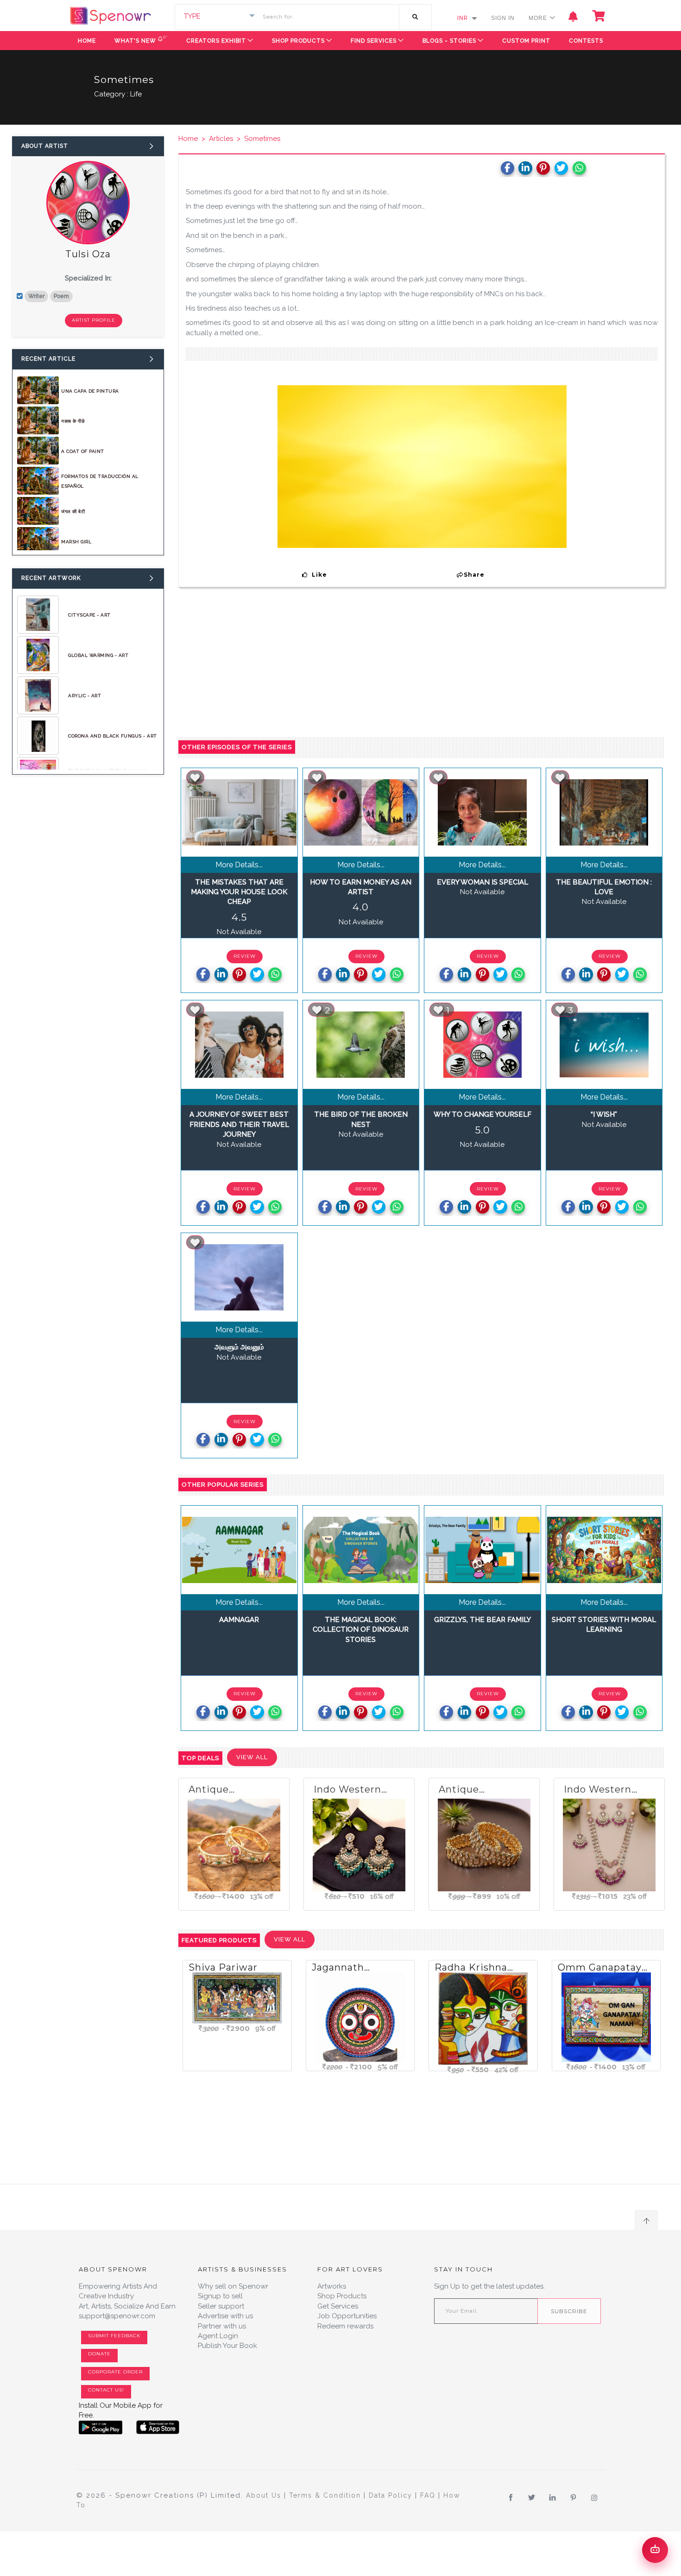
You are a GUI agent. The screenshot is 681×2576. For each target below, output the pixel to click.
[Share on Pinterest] (543, 168)
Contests (586, 41)
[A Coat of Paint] (38, 450)
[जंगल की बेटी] (38, 511)
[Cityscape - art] (38, 614)
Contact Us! (106, 2390)
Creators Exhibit (216, 41)
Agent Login (218, 2336)
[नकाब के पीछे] (38, 420)
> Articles (215, 139)
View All (252, 1757)
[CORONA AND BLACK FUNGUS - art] (38, 735)
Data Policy (392, 2495)
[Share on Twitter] (561, 168)
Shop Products (298, 41)
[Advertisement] (88, 863)
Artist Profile (94, 320)
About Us (265, 2495)
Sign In (503, 18)
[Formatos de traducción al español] (38, 480)
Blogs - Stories (449, 41)
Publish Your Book (227, 2346)
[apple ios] (158, 2427)
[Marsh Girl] (38, 541)
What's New (141, 39)
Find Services (374, 41)
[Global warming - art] (38, 655)
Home (87, 41)
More (539, 18)
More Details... (239, 865)
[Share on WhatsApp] (579, 168)
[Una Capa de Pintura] (38, 390)
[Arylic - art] (38, 695)
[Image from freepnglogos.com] (101, 2427)
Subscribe (569, 2311)
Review (245, 956)
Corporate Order (115, 2372)
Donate (99, 2354)
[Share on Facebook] (508, 168)
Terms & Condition (326, 2495)
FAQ (429, 2495)
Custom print (526, 41)
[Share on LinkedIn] (525, 168)
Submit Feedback (114, 2336)
